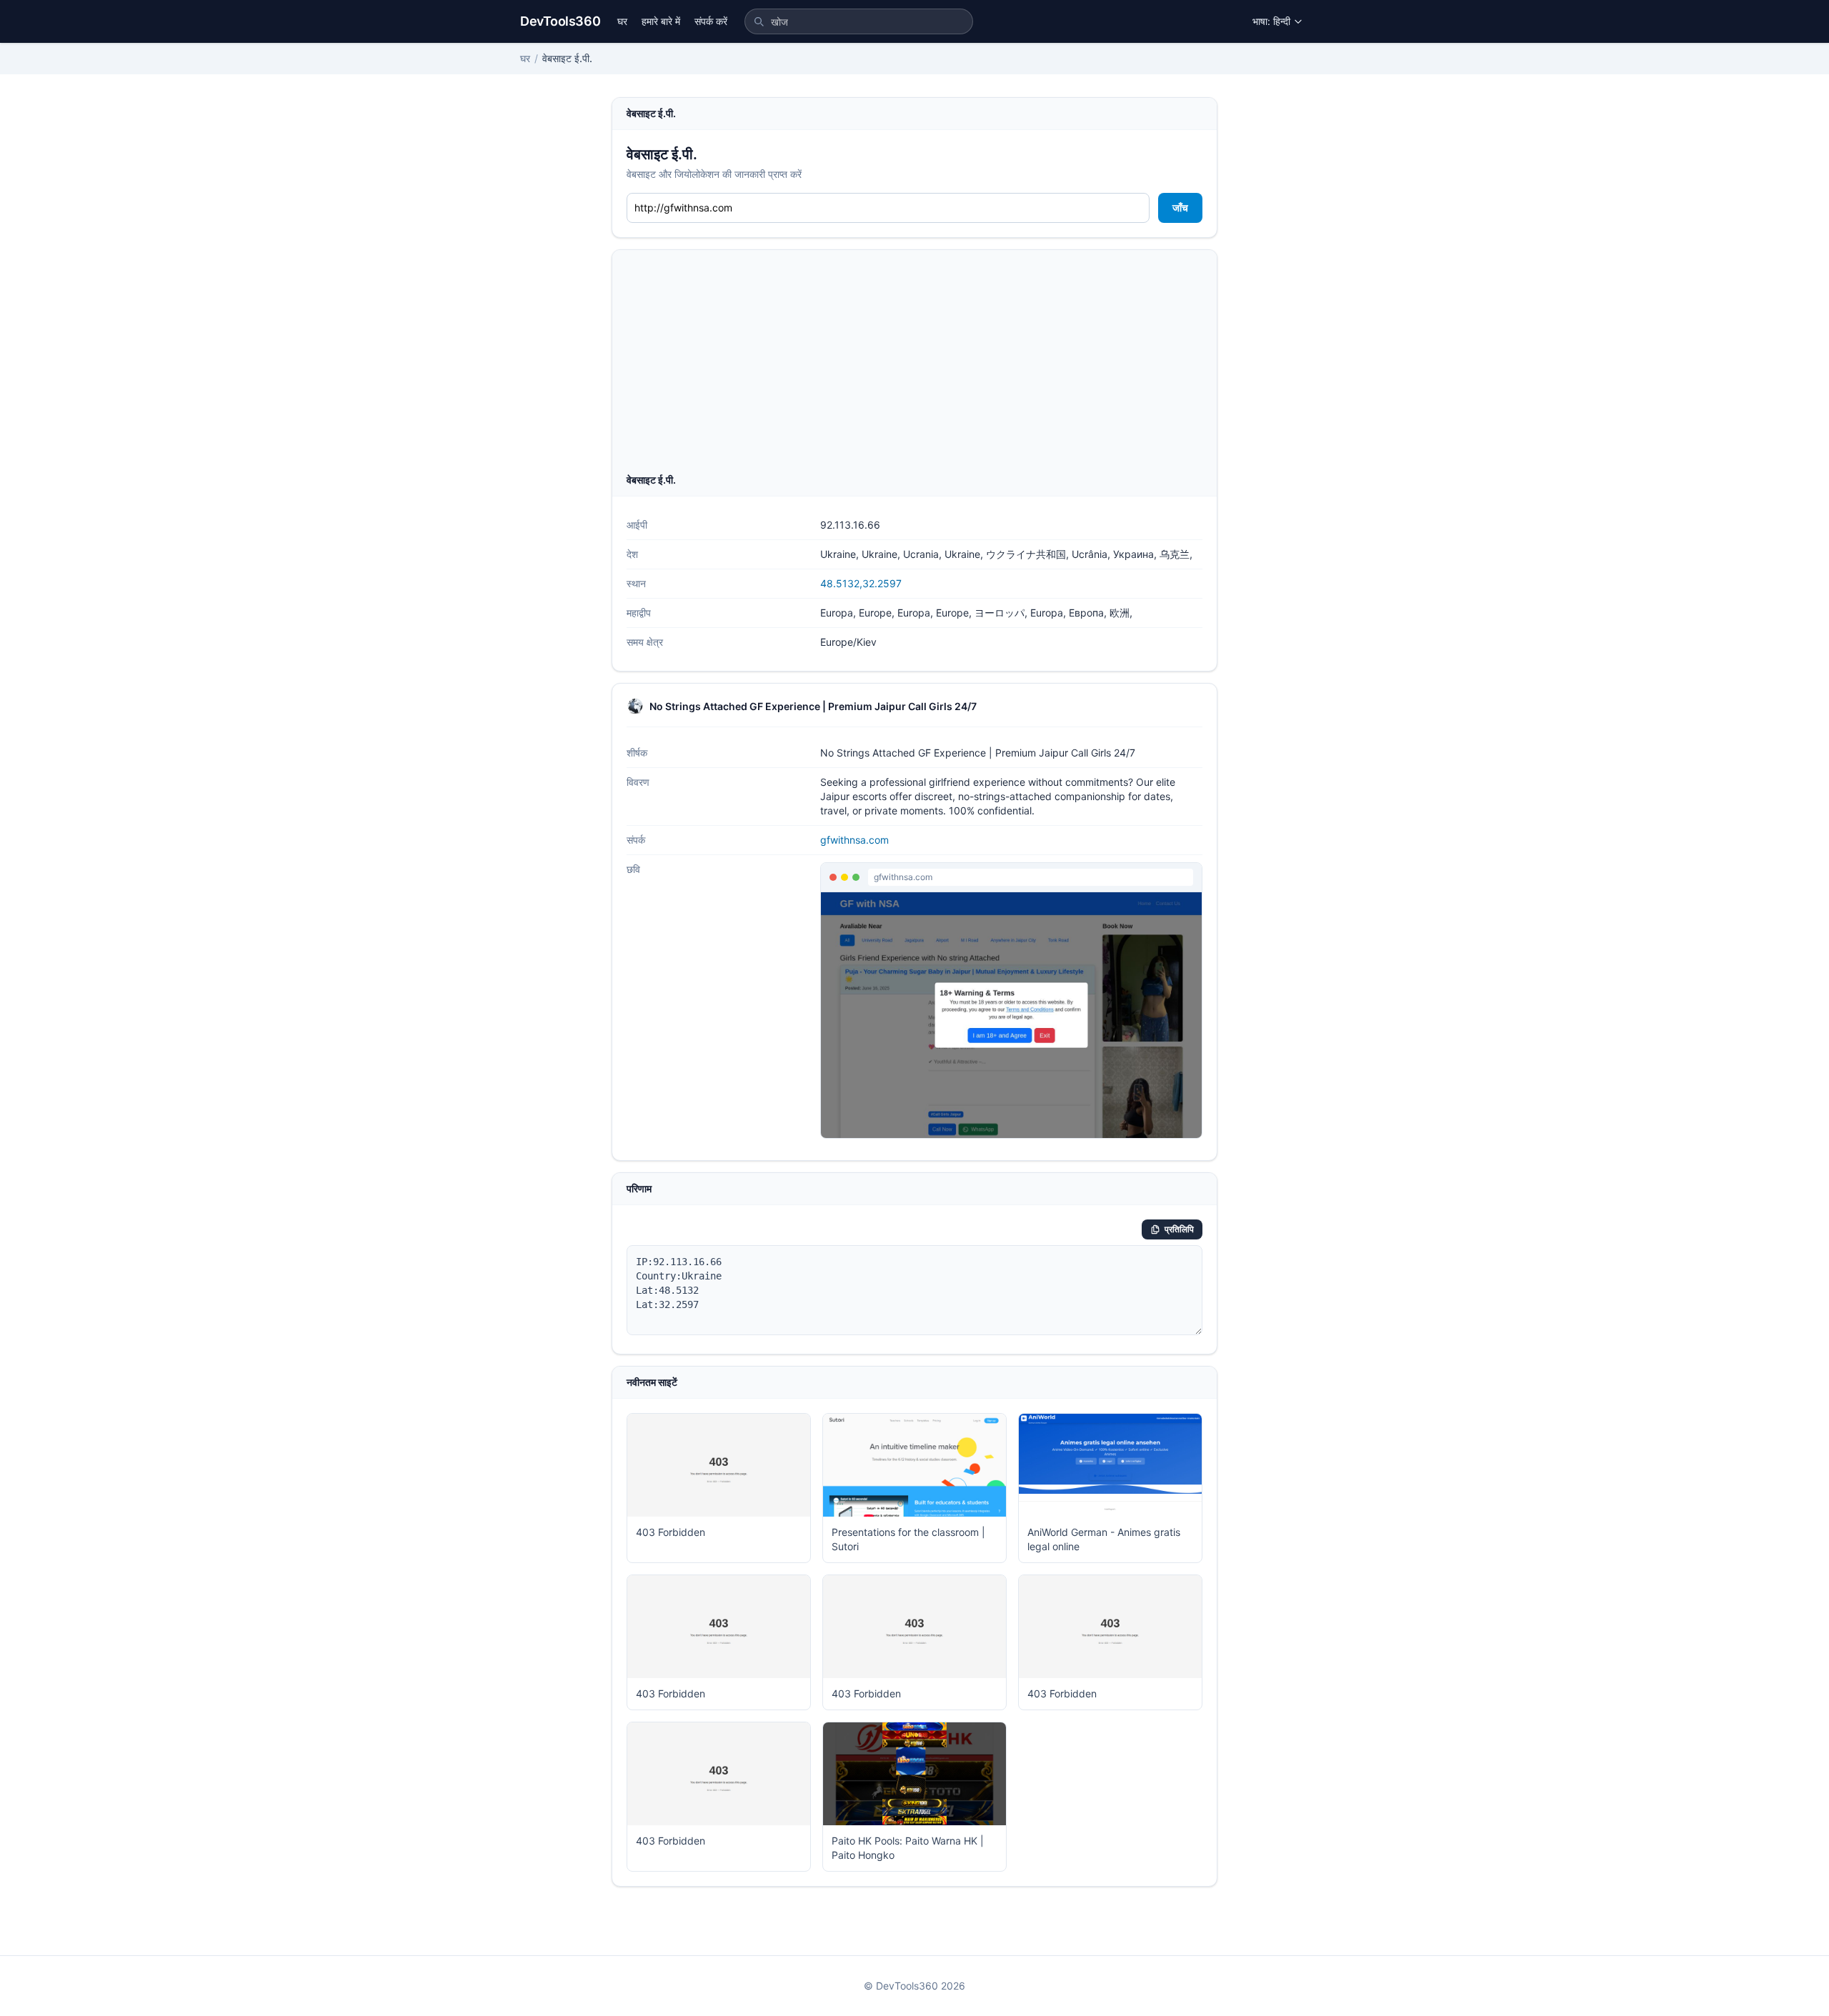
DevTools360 (560, 21)
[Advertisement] (914, 366)
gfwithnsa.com (854, 840)
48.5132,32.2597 (861, 583)
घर (622, 21)
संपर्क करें (711, 21)
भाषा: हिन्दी (1271, 21)
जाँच (1180, 208)
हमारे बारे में (661, 21)
